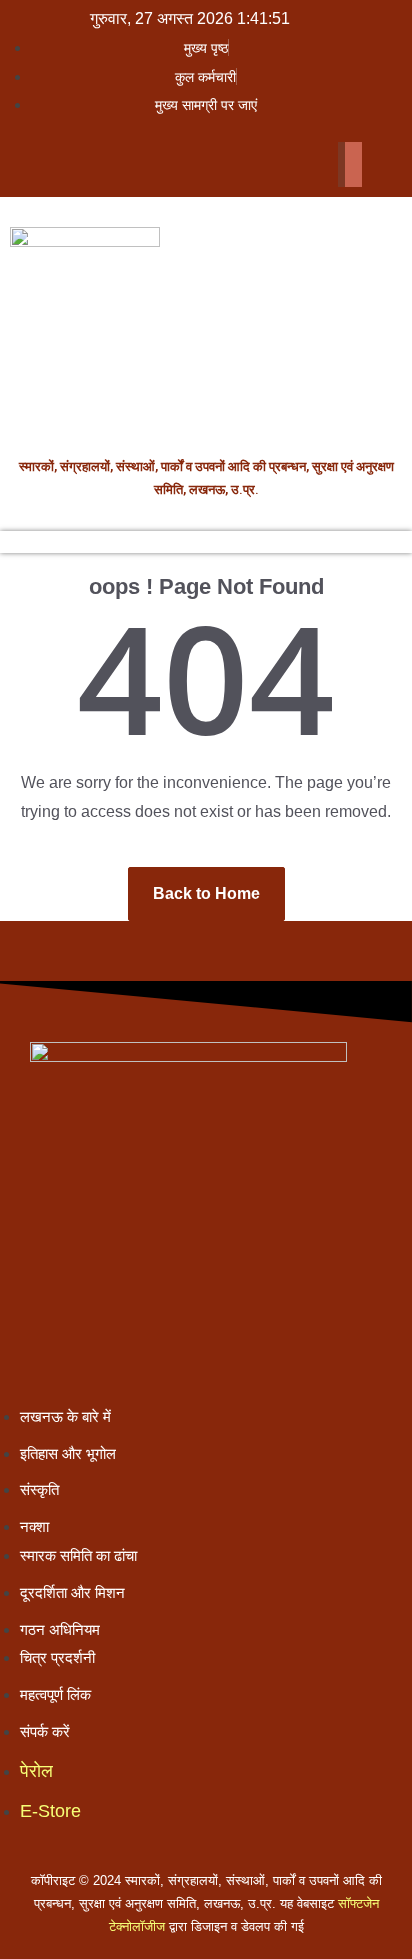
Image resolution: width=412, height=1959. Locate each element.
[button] (187, 131)
